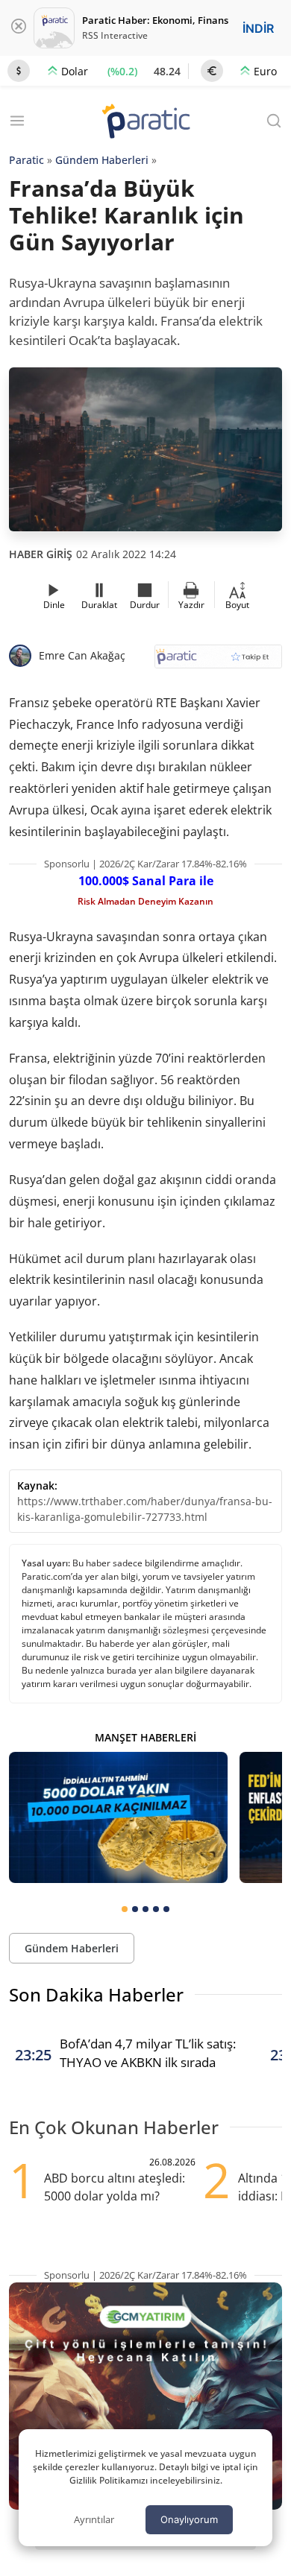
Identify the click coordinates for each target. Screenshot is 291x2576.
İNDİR (258, 28)
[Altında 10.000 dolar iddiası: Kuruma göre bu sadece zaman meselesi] (118, 1817)
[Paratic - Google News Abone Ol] (218, 661)
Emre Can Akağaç (82, 655)
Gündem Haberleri (102, 160)
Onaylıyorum (189, 2519)
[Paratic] (145, 123)
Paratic (26, 160)
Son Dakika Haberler (96, 1994)
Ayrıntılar (94, 2519)
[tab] (125, 1909)
